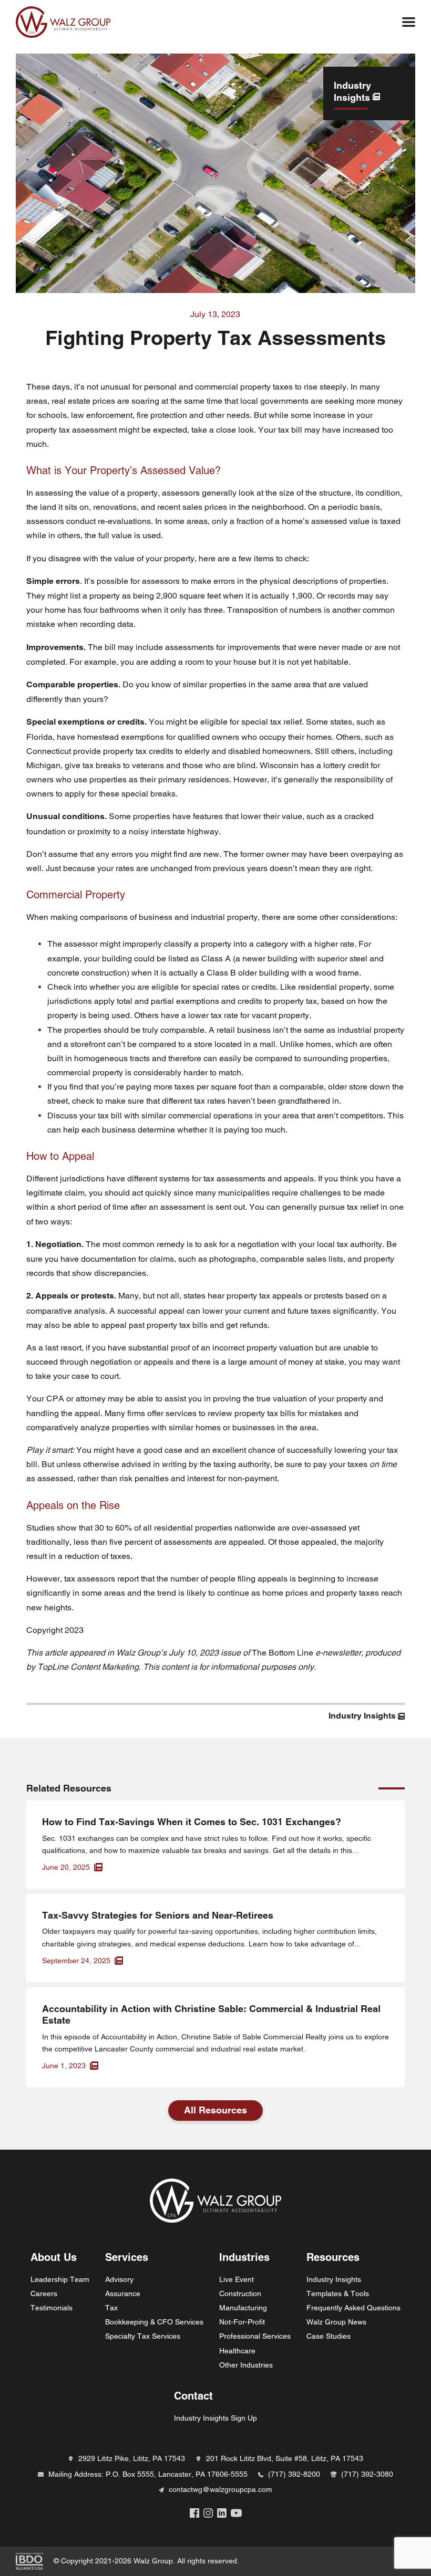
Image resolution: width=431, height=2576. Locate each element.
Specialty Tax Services (143, 2336)
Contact (193, 2396)
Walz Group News (336, 2322)
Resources (333, 2258)
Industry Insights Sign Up (215, 2418)
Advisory (119, 2279)
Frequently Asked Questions (353, 2308)
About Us (54, 2258)
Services (127, 2258)
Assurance (123, 2294)
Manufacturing (243, 2308)
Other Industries (246, 2365)
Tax (111, 2308)
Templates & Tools (338, 2294)
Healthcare (237, 2351)
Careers (44, 2294)
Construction (240, 2294)
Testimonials (52, 2308)
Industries (244, 2258)
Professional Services (255, 2336)
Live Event (237, 2279)
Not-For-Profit (242, 2322)
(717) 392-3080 (367, 2474)
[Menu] (409, 22)
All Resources (215, 2110)
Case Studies (329, 2336)
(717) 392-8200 (294, 2474)
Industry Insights (334, 2279)
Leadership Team (60, 2279)
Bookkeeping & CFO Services (154, 2322)
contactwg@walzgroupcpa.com (220, 2489)
